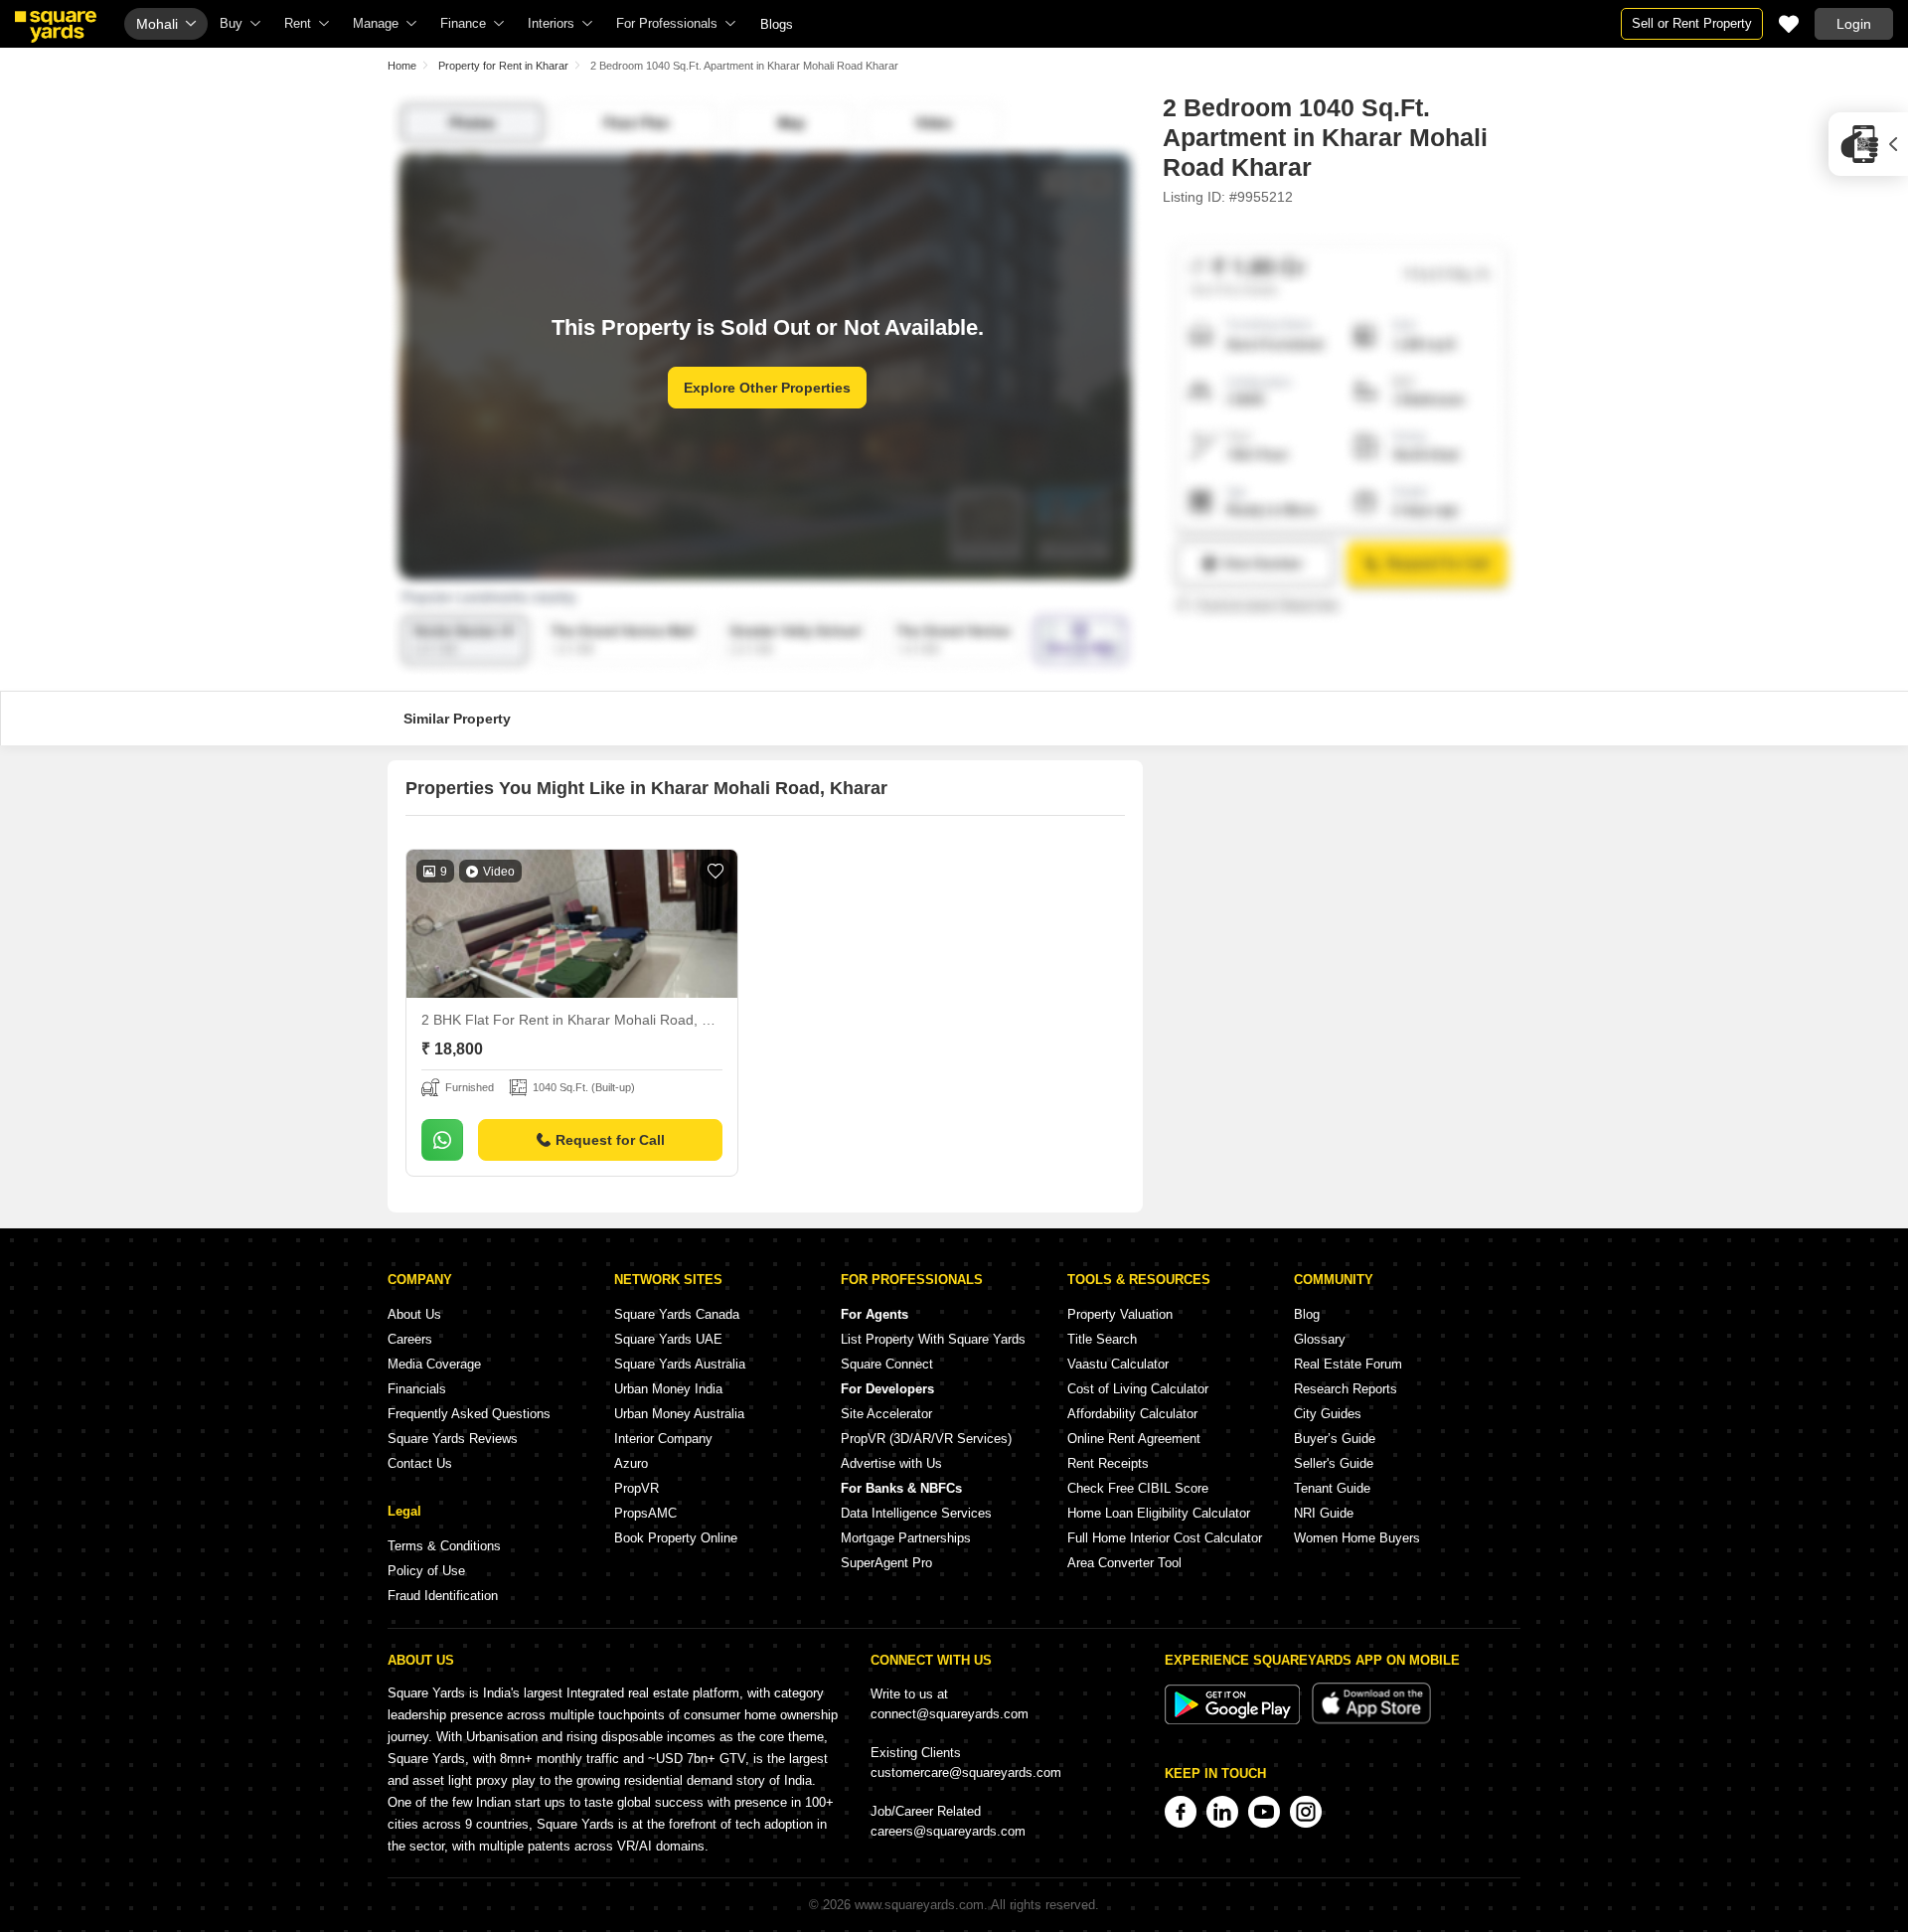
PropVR (636, 1488)
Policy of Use (426, 1571)
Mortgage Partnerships (906, 1538)
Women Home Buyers (1357, 1538)
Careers (410, 1339)
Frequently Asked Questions (469, 1414)
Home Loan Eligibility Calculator (1159, 1513)
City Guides (1328, 1414)
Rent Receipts (1108, 1463)
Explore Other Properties (767, 388)
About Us (414, 1314)
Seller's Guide (1334, 1463)
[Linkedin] (1222, 1812)
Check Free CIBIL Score (1138, 1488)
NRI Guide (1324, 1513)
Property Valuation (1120, 1314)
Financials (417, 1389)
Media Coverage (434, 1364)
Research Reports (1346, 1389)
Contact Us (420, 1463)
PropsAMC (645, 1513)
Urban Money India (668, 1389)
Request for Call (610, 1140)
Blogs (777, 24)
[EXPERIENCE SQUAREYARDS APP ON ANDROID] (1234, 1720)
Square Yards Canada (677, 1314)
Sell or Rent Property (1692, 23)
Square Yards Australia (680, 1364)
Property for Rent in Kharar (503, 66)
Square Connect (887, 1364)
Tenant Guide (1332, 1488)
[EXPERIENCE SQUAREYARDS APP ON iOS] (1371, 1720)
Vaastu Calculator (1118, 1364)
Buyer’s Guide (1335, 1439)
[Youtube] (1264, 1812)
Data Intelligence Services (916, 1513)
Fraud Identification (443, 1596)
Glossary (1320, 1339)
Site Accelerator (886, 1414)
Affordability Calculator (1132, 1414)
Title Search (1102, 1339)
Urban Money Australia (679, 1414)
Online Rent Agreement (1134, 1439)
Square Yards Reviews (453, 1439)
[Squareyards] (56, 27)
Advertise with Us (891, 1463)
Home (402, 66)
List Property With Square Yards (933, 1339)
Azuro (631, 1463)
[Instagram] (1306, 1812)
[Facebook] (1181, 1812)
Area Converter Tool (1124, 1563)
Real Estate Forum (1348, 1364)
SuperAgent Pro (886, 1563)
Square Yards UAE (668, 1339)
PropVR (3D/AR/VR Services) (926, 1439)
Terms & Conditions (444, 1546)
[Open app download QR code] (1868, 144)
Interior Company (663, 1439)
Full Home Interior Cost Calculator (1165, 1538)
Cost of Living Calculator (1138, 1389)
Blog (1307, 1314)
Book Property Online (676, 1538)
